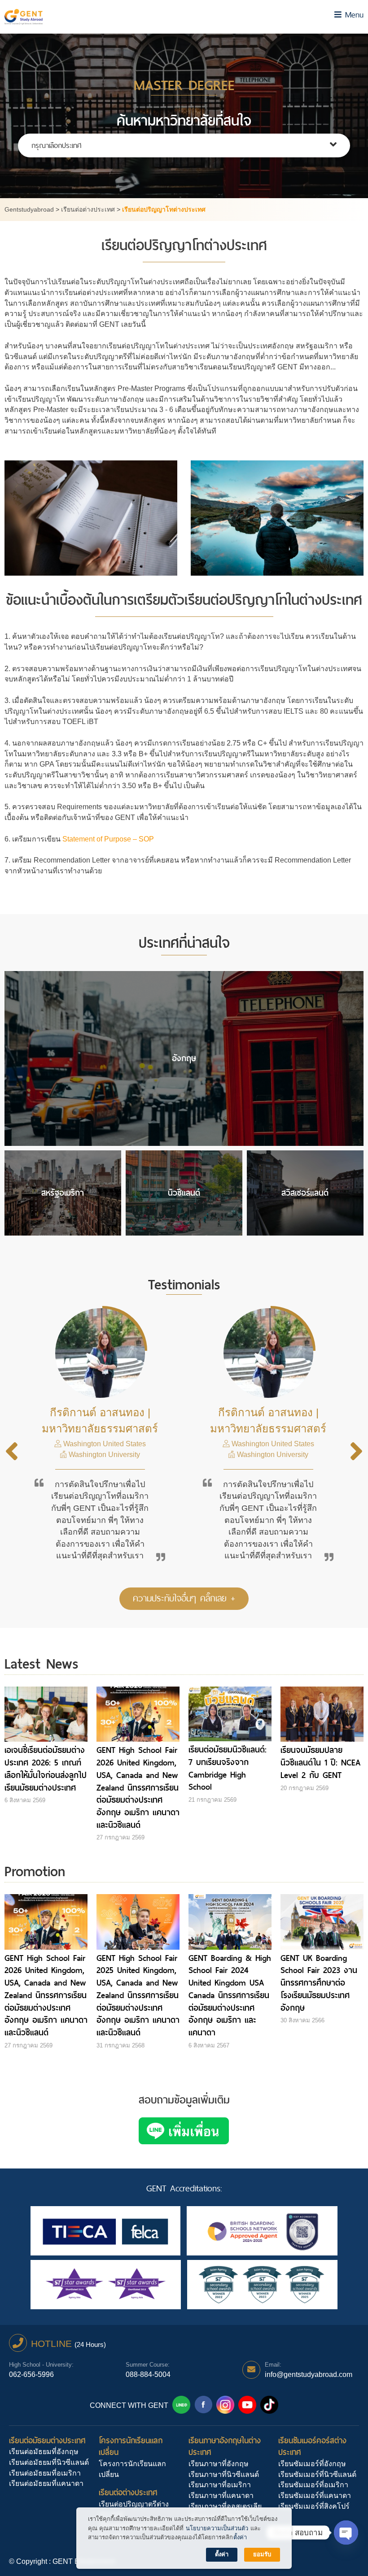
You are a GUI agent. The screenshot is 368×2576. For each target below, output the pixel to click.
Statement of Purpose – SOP (109, 839)
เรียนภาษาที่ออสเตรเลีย (225, 2506)
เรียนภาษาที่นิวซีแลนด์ (224, 2474)
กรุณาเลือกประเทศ (56, 145)
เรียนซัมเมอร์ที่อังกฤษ (312, 2464)
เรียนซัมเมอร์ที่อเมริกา (313, 2485)
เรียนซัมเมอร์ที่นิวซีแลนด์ (317, 2474)
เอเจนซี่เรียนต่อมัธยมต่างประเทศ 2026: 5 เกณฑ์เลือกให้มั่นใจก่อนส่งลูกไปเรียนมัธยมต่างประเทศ (46, 1769)
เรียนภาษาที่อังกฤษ (219, 2464)
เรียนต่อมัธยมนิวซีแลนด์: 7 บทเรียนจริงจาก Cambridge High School (228, 1768)
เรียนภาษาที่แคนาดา (221, 2496)
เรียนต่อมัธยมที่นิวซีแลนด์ (49, 2462)
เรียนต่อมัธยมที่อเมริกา (45, 2473)
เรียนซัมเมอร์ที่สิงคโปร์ (314, 2506)
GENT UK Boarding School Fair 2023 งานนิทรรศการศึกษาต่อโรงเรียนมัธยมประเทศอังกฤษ (319, 1983)
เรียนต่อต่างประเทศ (128, 2492)
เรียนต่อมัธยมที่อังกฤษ (44, 2452)
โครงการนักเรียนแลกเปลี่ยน (131, 2446)
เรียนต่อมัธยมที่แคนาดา (46, 2483)
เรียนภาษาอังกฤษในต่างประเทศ (225, 2446)
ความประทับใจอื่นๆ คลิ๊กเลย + (184, 1598)
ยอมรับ (262, 2554)
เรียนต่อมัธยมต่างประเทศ (47, 2440)
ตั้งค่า (240, 2537)
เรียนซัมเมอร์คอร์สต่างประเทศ (312, 2446)
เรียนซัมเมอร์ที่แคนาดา (315, 2496)
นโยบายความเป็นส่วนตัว (217, 2528)
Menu (353, 15)
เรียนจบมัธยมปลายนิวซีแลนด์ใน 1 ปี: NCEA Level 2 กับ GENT (320, 1762)
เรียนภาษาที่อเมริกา (220, 2485)
